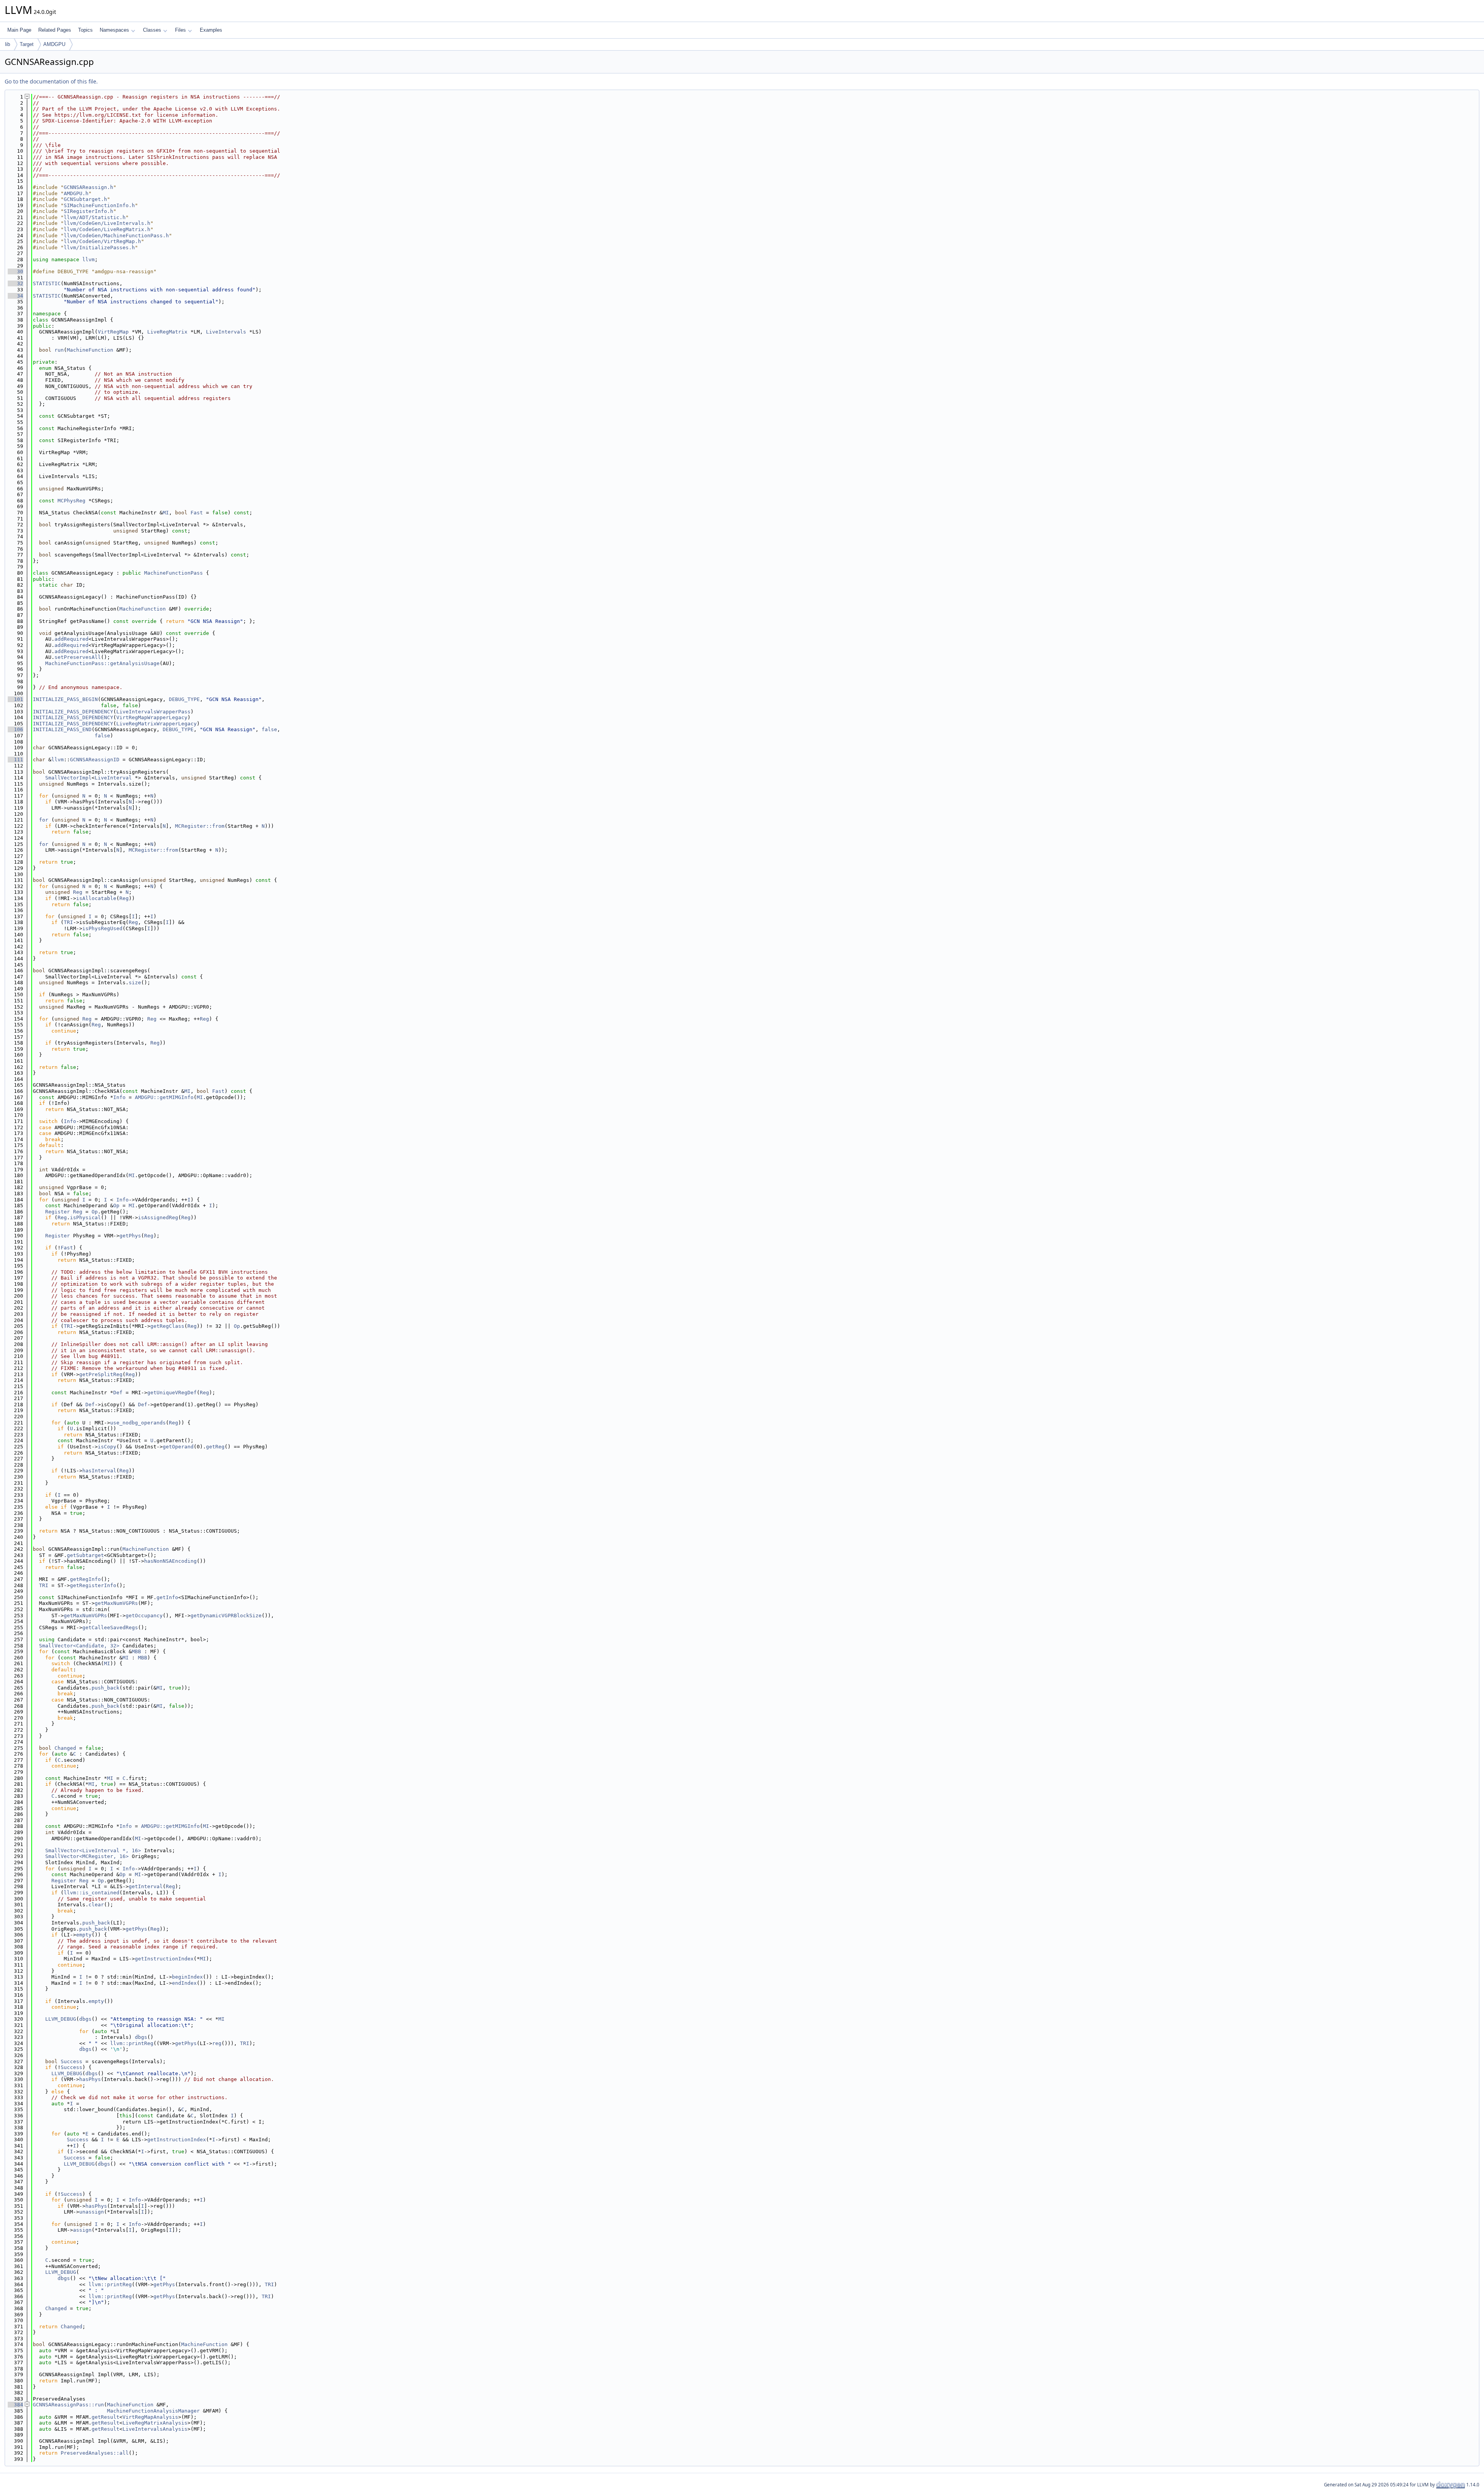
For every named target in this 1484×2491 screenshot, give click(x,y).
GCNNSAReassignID (95, 760)
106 (15, 729)
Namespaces (114, 30)
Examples (211, 30)
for (44, 820)
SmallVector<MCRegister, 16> (87, 1856)
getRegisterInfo (93, 1585)
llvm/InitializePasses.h (99, 248)
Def (118, 1393)
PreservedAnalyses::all (95, 2453)
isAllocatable (96, 898)
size (135, 983)
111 (15, 760)
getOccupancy (144, 1616)
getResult (106, 2417)
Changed (65, 1748)
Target (27, 44)
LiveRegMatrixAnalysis (155, 2423)
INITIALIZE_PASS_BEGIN (65, 699)
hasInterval (99, 1471)
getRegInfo (85, 1579)
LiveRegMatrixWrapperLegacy (157, 724)
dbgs (85, 2019)
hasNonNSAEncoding (170, 1561)
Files (180, 30)
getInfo (167, 1597)
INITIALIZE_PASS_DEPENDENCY (73, 712)
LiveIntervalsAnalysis (155, 2429)
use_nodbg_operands (138, 1423)
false (269, 729)
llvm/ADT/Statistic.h (95, 217)
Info (119, 1097)
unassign (92, 2212)
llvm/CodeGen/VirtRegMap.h (102, 241)
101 (15, 699)
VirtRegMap (113, 332)
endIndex (184, 1983)
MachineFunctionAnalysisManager (153, 2411)
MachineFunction (90, 350)
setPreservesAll (78, 657)
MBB (136, 1651)
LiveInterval (113, 778)
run (59, 350)
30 (15, 271)
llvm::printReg (132, 2043)
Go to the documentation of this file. (51, 81)
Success (71, 2061)
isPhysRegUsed (102, 928)
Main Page (19, 30)
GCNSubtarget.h (85, 199)
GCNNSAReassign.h (88, 187)
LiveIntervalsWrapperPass (153, 712)
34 (15, 296)
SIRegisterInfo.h (88, 211)
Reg (78, 892)
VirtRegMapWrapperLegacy (152, 717)
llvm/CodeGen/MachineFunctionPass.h (116, 236)
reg (217, 2043)
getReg (215, 1447)
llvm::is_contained (92, 1893)
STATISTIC (47, 283)
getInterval (146, 1886)
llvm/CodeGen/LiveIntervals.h (107, 223)
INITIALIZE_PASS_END (62, 729)
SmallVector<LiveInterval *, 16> (93, 1850)
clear (96, 1905)
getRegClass (167, 1326)
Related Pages (55, 30)
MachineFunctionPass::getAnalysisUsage (102, 663)
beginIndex (187, 1977)
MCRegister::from (200, 826)
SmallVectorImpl (68, 778)
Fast (197, 513)
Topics (85, 30)
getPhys (130, 1236)
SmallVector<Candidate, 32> (79, 1646)
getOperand (178, 1447)
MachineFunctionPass (174, 573)
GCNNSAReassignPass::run (68, 2405)
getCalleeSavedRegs (110, 1627)
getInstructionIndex (164, 1959)
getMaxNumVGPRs (116, 1603)
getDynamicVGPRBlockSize (226, 1616)
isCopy (107, 1447)
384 (15, 2405)
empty (84, 1935)
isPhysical (85, 1217)
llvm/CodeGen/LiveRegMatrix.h (107, 229)
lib (8, 44)
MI (166, 513)
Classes (152, 30)
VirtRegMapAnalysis (150, 2417)
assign (82, 2230)
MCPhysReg (71, 501)
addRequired (71, 639)
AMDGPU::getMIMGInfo (164, 1097)
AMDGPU (54, 44)
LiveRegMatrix (167, 332)
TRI (68, 922)
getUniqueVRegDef (172, 1393)
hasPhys (90, 2079)
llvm (88, 259)
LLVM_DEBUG (61, 2019)
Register (58, 1212)
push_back (106, 1688)
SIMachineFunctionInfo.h (99, 205)
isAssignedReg (158, 1217)
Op (116, 1206)
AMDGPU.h (76, 193)
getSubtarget (85, 1555)
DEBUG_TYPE (184, 699)
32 (15, 283)
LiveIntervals (226, 332)
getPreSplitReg (101, 1374)
